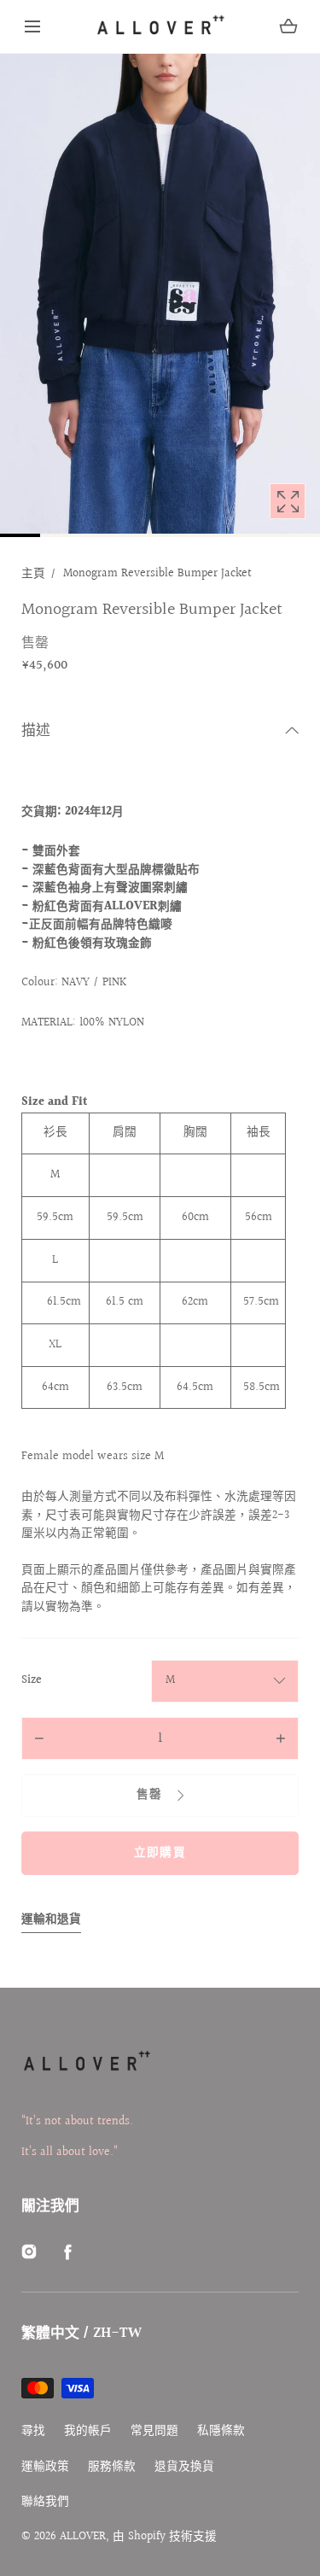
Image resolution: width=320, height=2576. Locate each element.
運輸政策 (45, 2467)
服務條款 (112, 2467)
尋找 (33, 2431)
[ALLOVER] (160, 26)
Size (32, 1681)
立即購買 (160, 1853)
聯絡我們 (45, 2502)
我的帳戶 (88, 2431)
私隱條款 (221, 2431)
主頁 (33, 574)
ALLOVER (83, 2537)
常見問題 (154, 2431)
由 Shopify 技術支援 (165, 2537)
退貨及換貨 (184, 2467)
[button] (32, 26)
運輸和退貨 (51, 1920)
